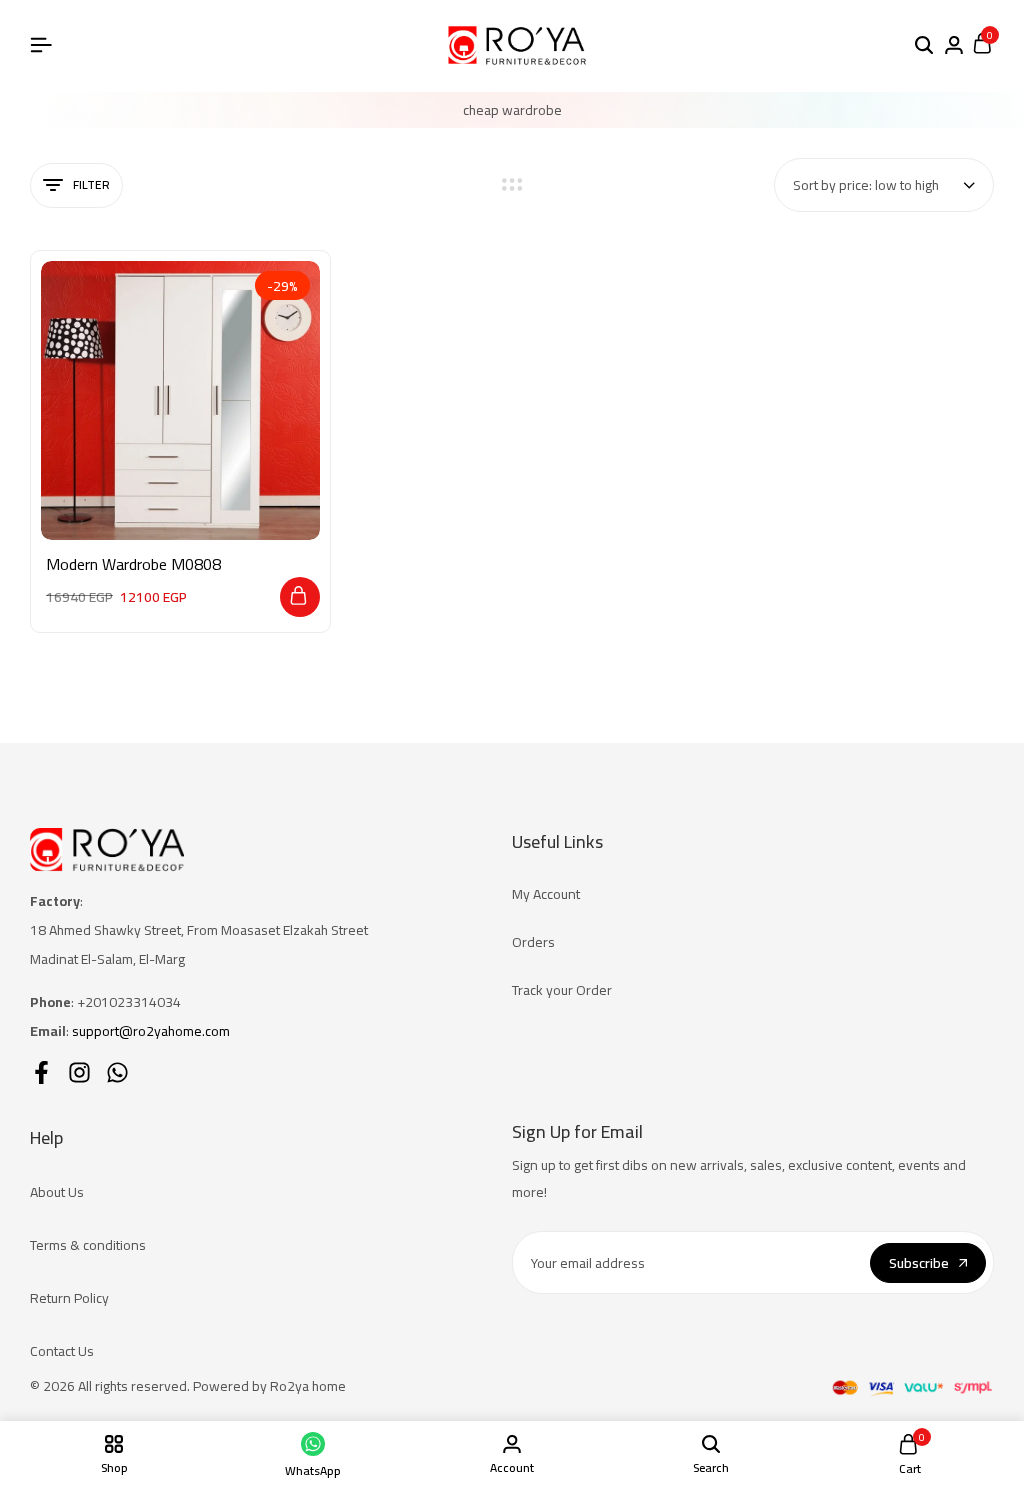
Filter (91, 184)
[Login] (954, 46)
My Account (546, 894)
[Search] (924, 46)
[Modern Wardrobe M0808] (180, 400)
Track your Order (562, 990)
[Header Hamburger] (41, 45)
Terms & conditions (88, 1245)
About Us (57, 1192)
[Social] (41, 1072)
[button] (300, 597)
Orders (533, 942)
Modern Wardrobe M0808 (133, 564)
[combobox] (884, 185)
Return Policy (69, 1298)
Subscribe (919, 1263)
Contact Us (62, 1351)
